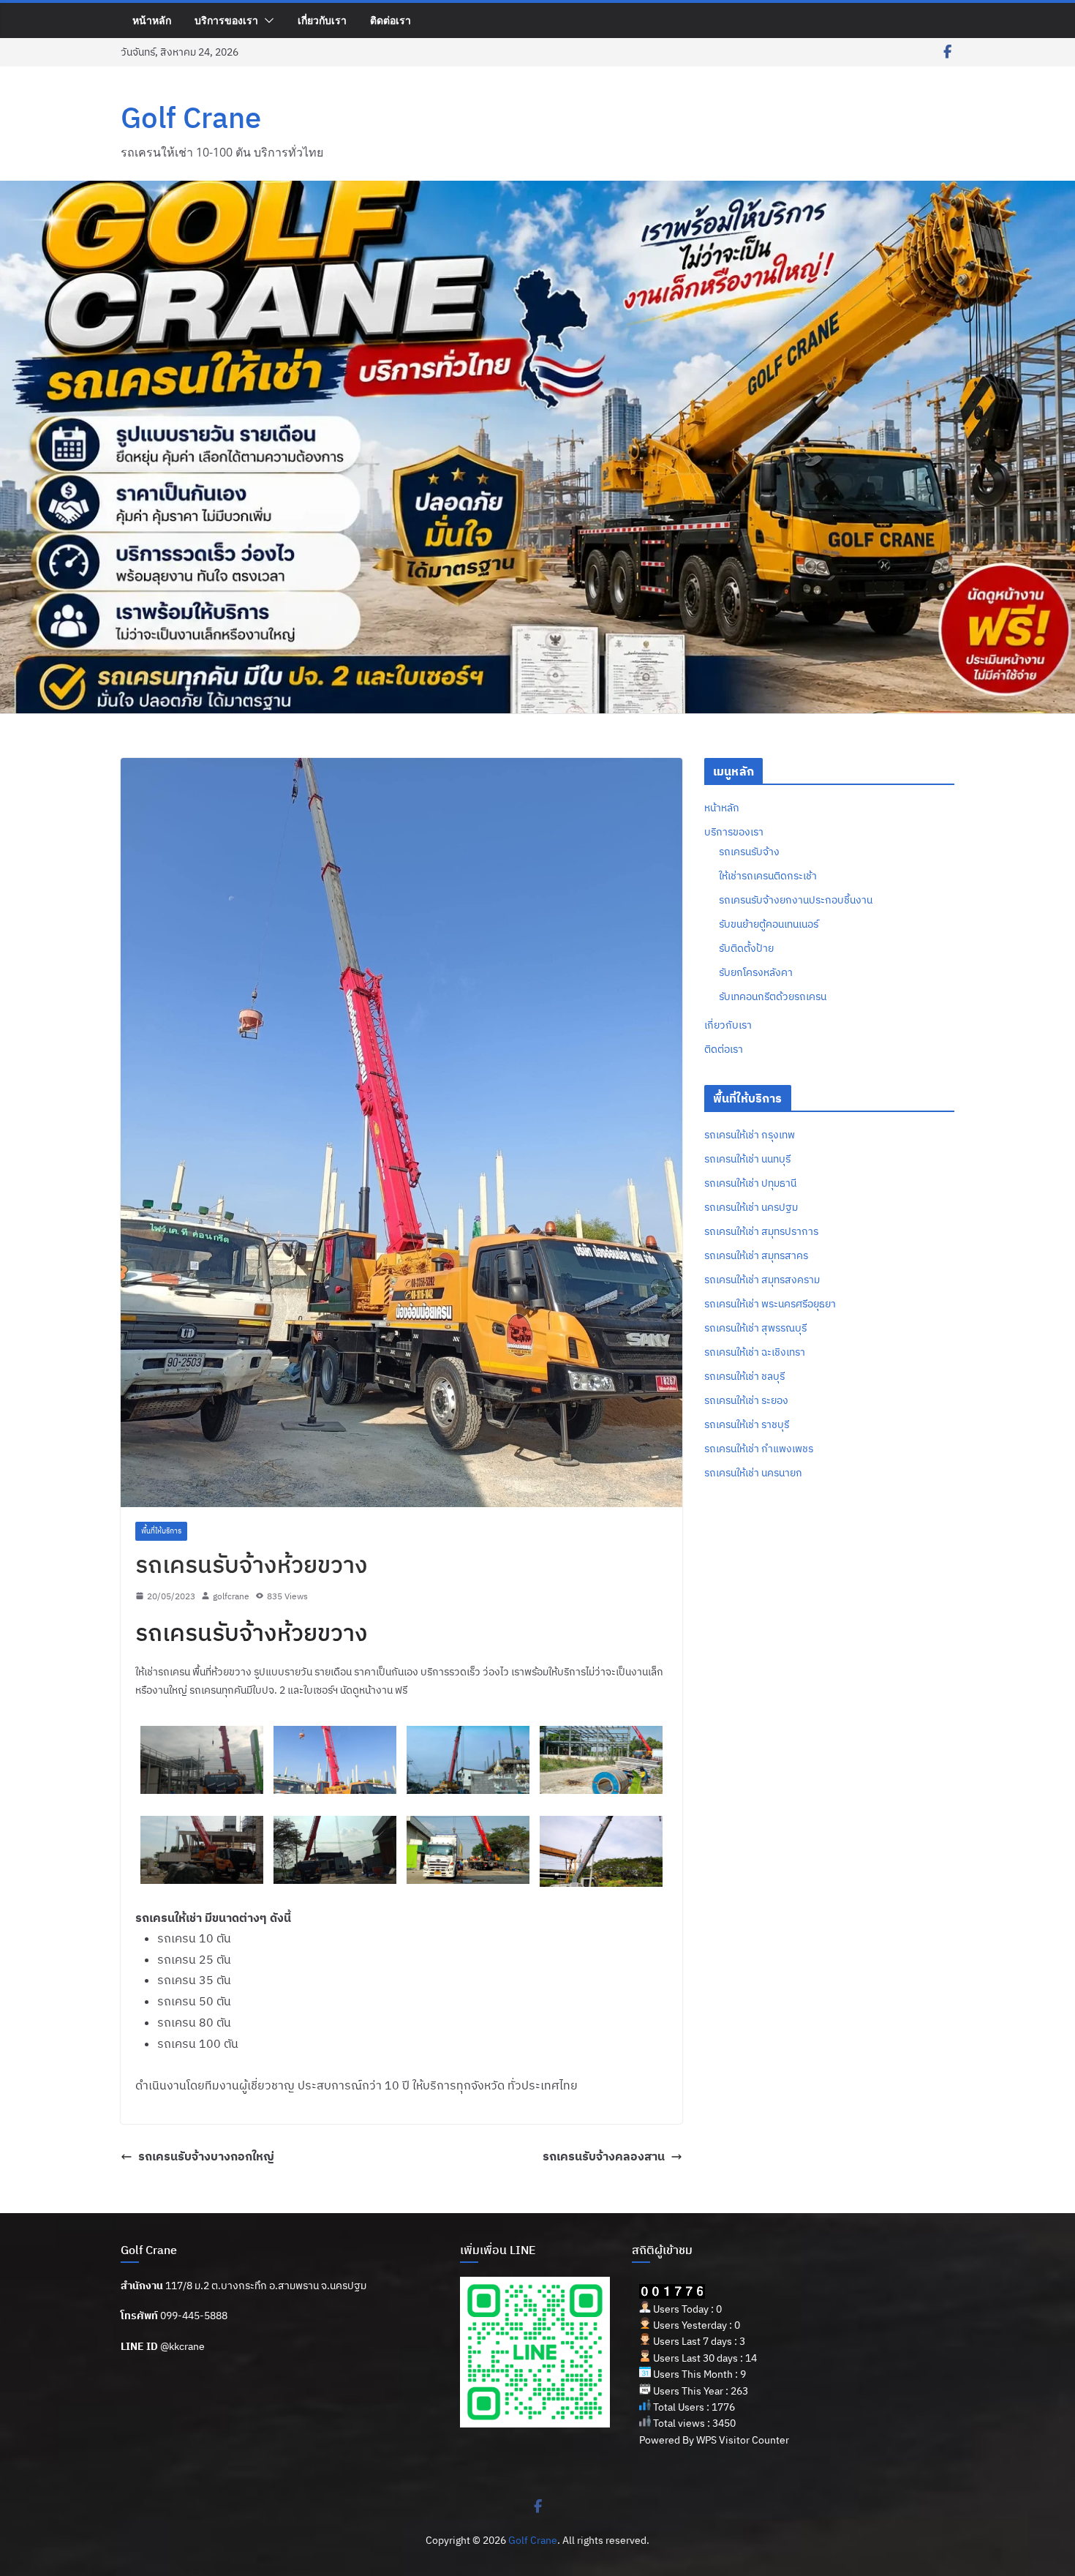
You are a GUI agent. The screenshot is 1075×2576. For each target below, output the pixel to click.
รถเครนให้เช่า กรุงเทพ (750, 1135)
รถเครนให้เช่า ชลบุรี (744, 1376)
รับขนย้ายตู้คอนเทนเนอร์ (769, 924)
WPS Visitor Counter (743, 2440)
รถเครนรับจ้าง (749, 852)
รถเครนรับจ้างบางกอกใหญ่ (206, 2156)
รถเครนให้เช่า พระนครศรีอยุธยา (770, 1304)
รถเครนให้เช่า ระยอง (746, 1400)
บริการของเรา (226, 20)
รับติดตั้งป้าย (746, 948)
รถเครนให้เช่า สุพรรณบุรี (755, 1328)
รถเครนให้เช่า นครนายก (753, 1473)
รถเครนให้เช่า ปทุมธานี (750, 1183)
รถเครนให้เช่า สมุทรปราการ (761, 1231)
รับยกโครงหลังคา (756, 972)
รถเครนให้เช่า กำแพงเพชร (759, 1449)
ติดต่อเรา (391, 20)
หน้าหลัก (152, 20)
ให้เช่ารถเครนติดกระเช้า (768, 876)
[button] (266, 20)
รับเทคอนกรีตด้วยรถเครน (773, 996)
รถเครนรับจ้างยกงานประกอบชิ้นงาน (796, 900)
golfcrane (231, 1596)
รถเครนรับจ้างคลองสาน (604, 2156)
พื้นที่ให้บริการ (161, 1531)
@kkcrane (182, 2346)
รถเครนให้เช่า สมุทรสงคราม (762, 1280)
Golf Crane (191, 117)
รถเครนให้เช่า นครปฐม (751, 1207)
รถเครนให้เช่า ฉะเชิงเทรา (755, 1352)
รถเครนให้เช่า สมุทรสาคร (756, 1255)
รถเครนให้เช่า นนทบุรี (747, 1159)
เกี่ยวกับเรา (322, 20)
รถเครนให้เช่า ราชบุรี (747, 1424)
